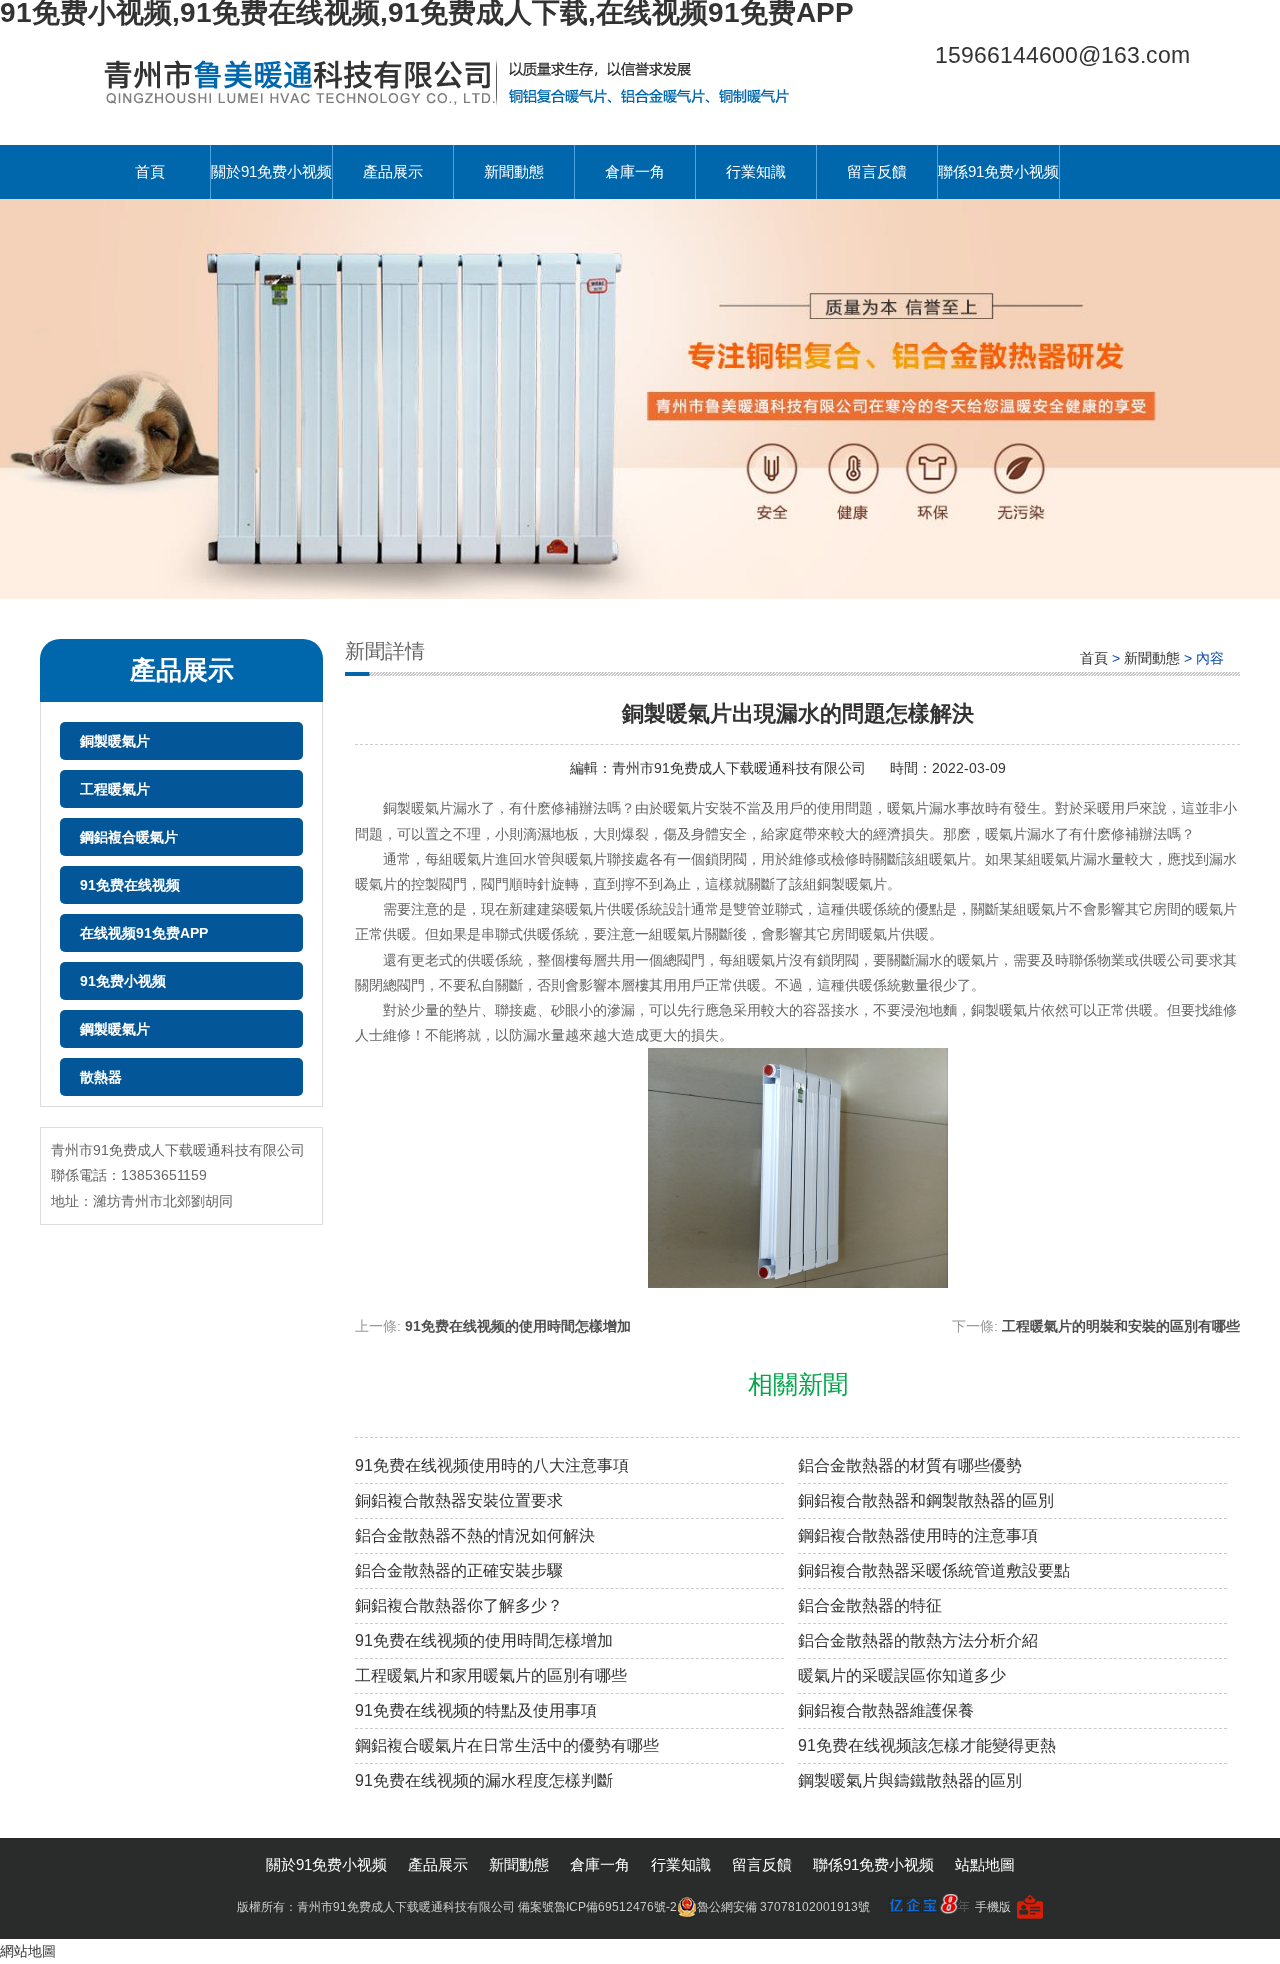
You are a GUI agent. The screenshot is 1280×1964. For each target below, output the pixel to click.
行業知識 (756, 171)
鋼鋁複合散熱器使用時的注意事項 (918, 1535)
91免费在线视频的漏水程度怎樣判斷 (484, 1780)
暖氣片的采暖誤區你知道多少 (902, 1675)
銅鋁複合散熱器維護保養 (886, 1710)
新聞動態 (514, 171)
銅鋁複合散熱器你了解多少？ (459, 1605)
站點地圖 (985, 1864)
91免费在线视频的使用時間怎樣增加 (518, 1326)
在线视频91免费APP (144, 933)
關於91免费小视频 (271, 171)
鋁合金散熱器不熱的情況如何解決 (475, 1535)
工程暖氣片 (115, 789)
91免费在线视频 (130, 885)
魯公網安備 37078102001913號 (783, 1907)
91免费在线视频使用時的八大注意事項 (492, 1465)
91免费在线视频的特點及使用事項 (476, 1710)
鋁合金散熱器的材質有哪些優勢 (910, 1465)
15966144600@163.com (1062, 55)
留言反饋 (877, 171)
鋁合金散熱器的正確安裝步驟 (459, 1570)
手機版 (993, 1907)
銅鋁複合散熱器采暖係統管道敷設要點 (934, 1570)
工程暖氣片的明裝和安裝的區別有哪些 (1121, 1326)
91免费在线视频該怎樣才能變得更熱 (927, 1745)
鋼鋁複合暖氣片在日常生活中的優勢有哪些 (507, 1745)
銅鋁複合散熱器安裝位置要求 (459, 1500)
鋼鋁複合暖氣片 (129, 837)
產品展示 (393, 171)
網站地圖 (28, 1951)
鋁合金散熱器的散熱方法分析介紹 (918, 1640)
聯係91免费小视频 (998, 171)
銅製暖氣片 (115, 741)
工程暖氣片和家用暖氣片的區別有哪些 (491, 1675)
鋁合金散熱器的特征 (870, 1605)
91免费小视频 (123, 981)
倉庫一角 (635, 171)
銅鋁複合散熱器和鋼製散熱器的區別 (926, 1500)
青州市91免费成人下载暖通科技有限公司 (741, 768)
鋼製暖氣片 (115, 1029)
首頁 (150, 171)
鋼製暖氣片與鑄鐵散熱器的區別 (910, 1780)
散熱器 (101, 1077)
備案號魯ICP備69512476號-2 (597, 1907)
